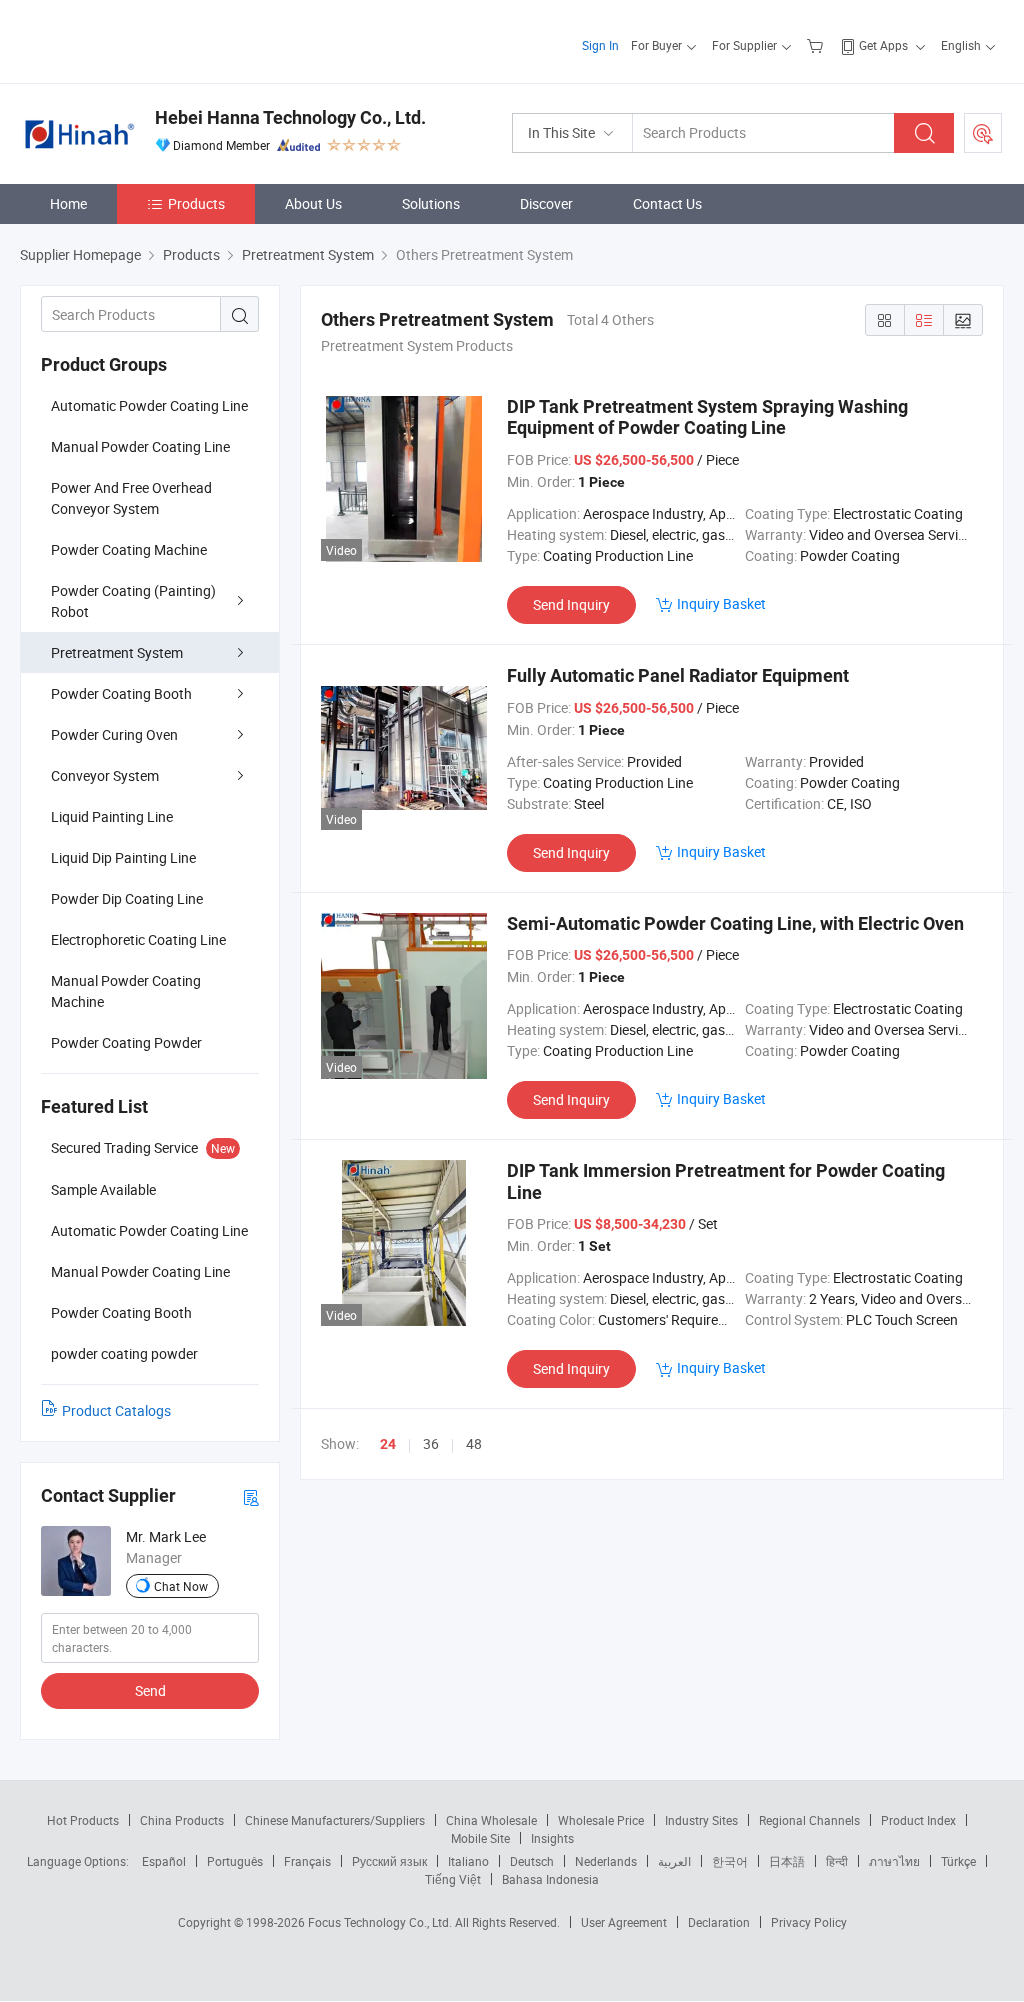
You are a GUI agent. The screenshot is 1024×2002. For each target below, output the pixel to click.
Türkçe (958, 1861)
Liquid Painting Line (112, 816)
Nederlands (606, 1861)
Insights (552, 1838)
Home (68, 203)
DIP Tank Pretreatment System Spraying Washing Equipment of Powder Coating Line (707, 417)
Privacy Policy (809, 1922)
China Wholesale (491, 1820)
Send (150, 1690)
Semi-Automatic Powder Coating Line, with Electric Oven (735, 923)
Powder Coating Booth (121, 693)
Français (307, 1861)
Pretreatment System (117, 652)
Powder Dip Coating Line (127, 898)
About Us (313, 203)
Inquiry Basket (721, 603)
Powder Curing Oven (114, 734)
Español (164, 1861)
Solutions (431, 203)
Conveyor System (105, 775)
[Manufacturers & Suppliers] (148, 39)
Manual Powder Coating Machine (126, 991)
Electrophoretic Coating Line (138, 939)
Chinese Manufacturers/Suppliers (335, 1820)
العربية (674, 1861)
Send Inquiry (571, 604)
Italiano (468, 1861)
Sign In (600, 45)
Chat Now (181, 1586)
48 (474, 1443)
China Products (182, 1820)
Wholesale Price (601, 1820)
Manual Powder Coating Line (140, 446)
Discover (546, 203)
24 (388, 1444)
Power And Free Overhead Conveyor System (131, 498)
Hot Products (83, 1820)
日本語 (787, 1861)
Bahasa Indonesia (550, 1879)
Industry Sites (701, 1820)
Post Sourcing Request (983, 133)
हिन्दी (837, 1861)
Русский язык (389, 1861)
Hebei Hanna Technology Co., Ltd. (290, 117)
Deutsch (532, 1861)
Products (196, 203)
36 (431, 1443)
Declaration (719, 1922)
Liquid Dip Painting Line (123, 857)
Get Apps (883, 45)
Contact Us (667, 203)
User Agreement (624, 1922)
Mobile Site (480, 1838)
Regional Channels (809, 1820)
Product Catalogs (116, 1410)
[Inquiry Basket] (817, 45)
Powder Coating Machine (129, 549)
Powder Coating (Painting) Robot (133, 601)
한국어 (730, 1861)
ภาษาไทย (894, 1861)
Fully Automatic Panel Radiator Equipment (678, 675)
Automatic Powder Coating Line (149, 405)
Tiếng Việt (453, 1879)
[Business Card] (251, 1496)
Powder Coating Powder (126, 1042)
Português (235, 1861)
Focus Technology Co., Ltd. (381, 1922)
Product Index (918, 1820)
